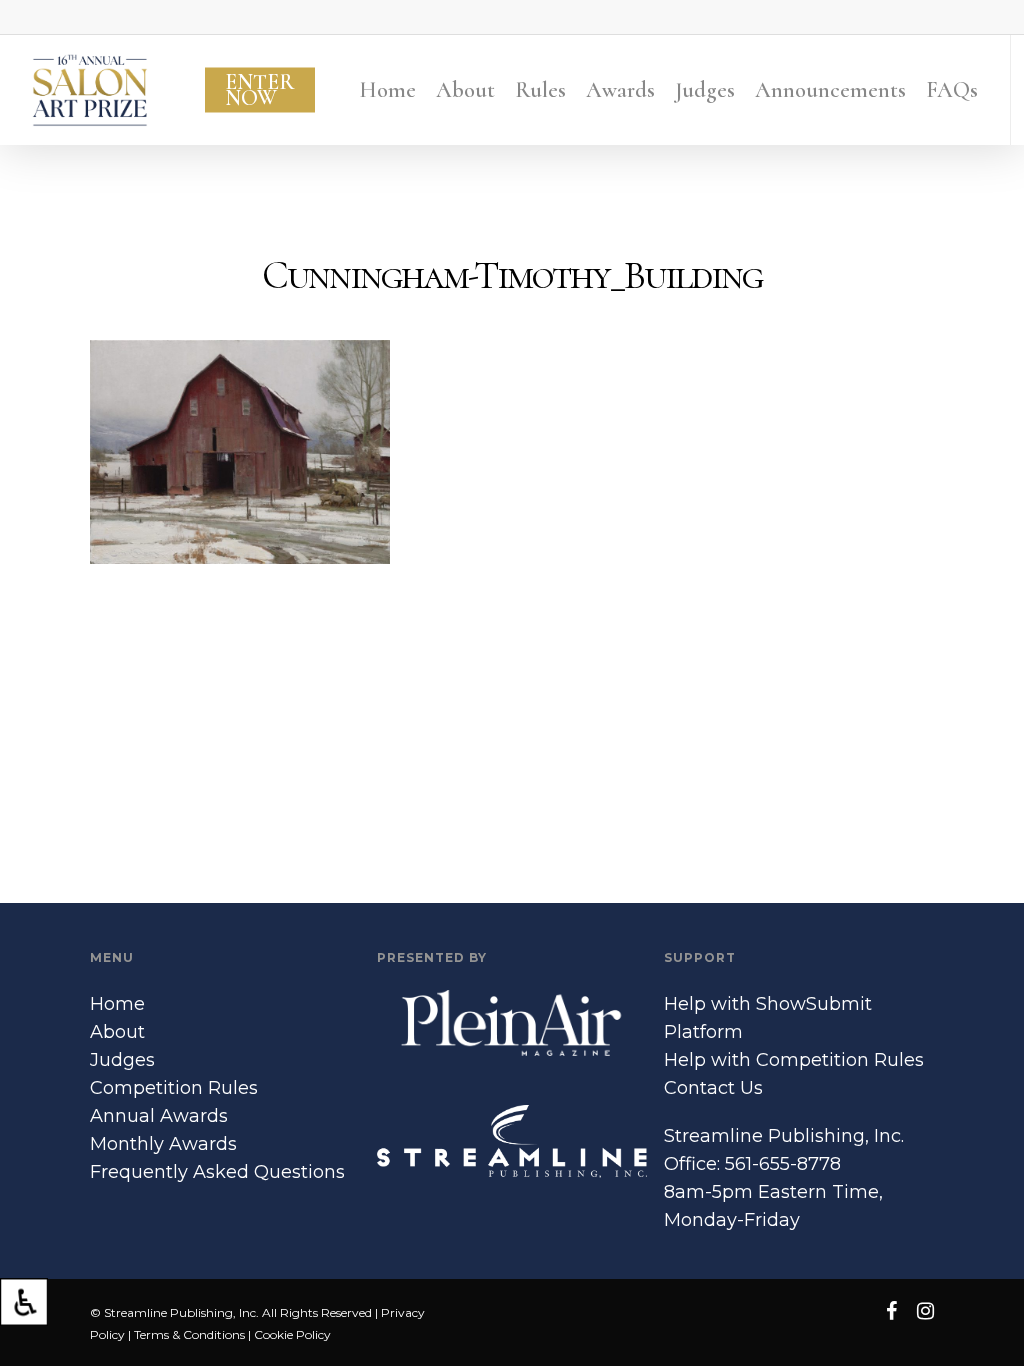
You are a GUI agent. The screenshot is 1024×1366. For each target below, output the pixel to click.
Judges (122, 1060)
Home (117, 1004)
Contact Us (713, 1088)
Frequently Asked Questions (217, 1172)
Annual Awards (159, 1116)
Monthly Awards (163, 1144)
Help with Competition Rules (794, 1060)
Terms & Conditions (189, 1334)
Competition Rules (174, 1088)
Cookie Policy (292, 1334)
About (117, 1032)
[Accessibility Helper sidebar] (24, 1302)
